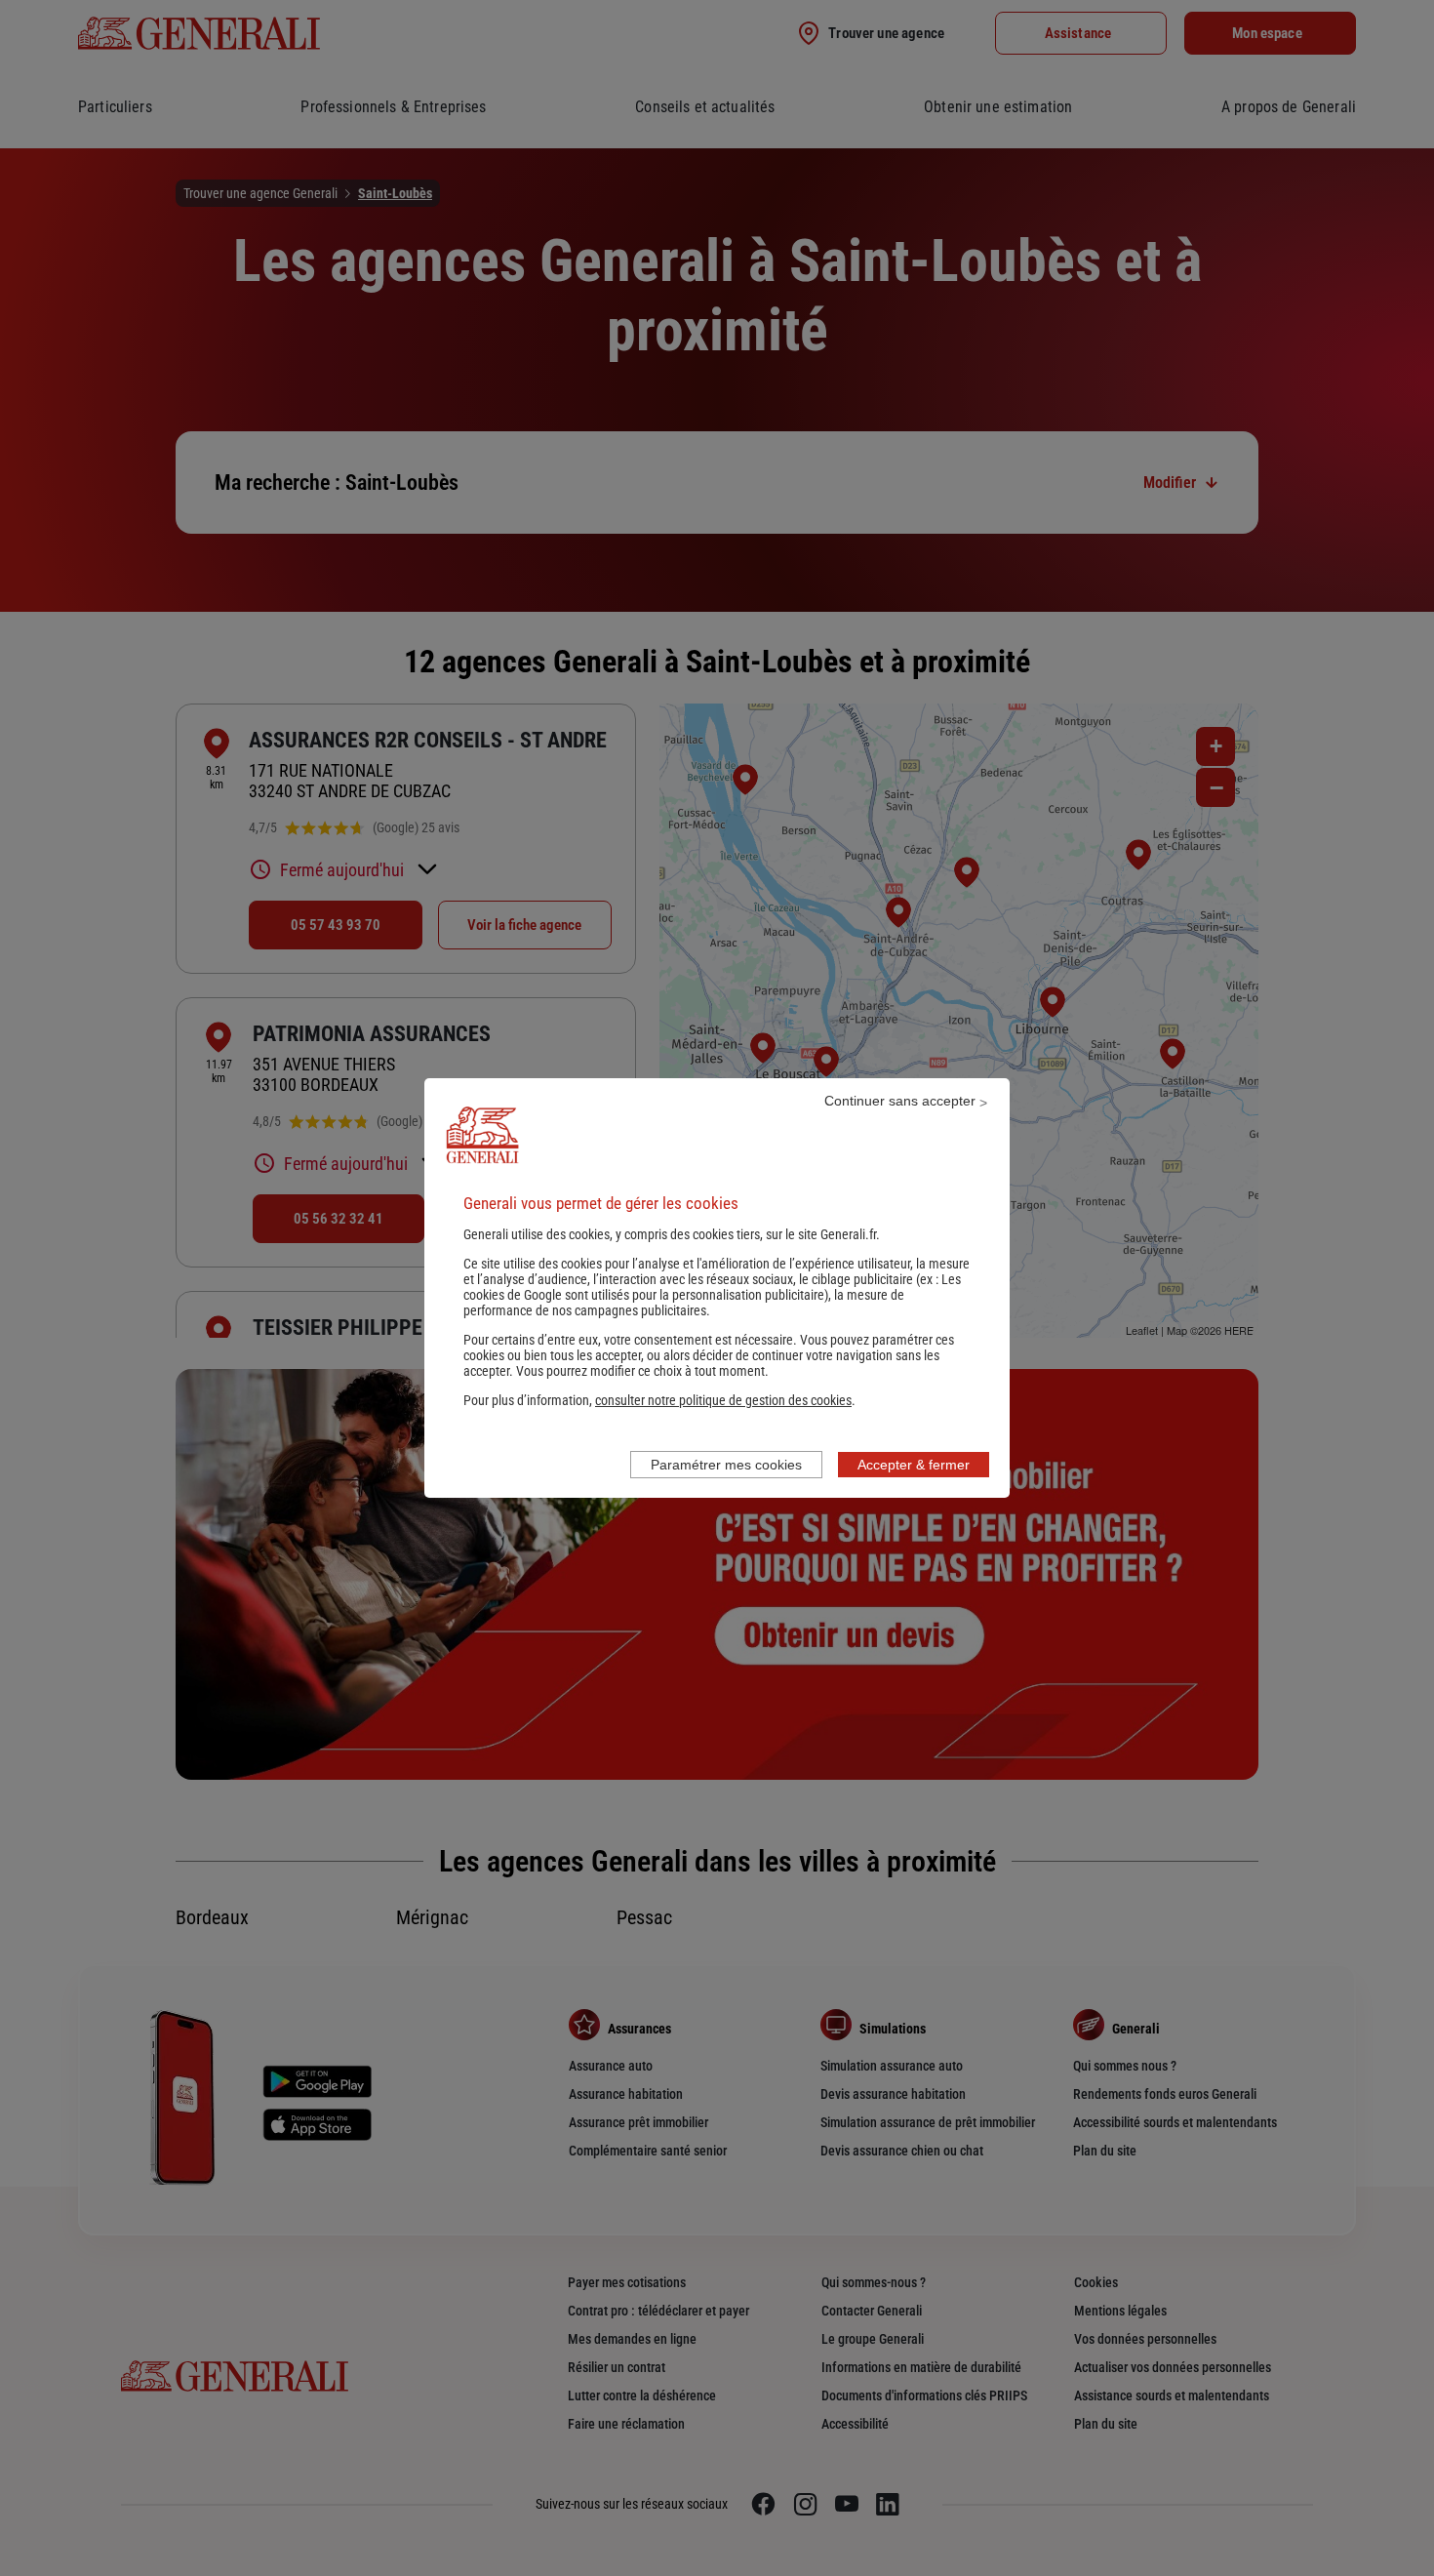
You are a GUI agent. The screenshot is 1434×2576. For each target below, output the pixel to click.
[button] (723, 1400)
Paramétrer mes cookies (726, 1465)
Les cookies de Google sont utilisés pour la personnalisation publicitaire (712, 1287)
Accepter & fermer (914, 1465)
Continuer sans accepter (900, 1101)
